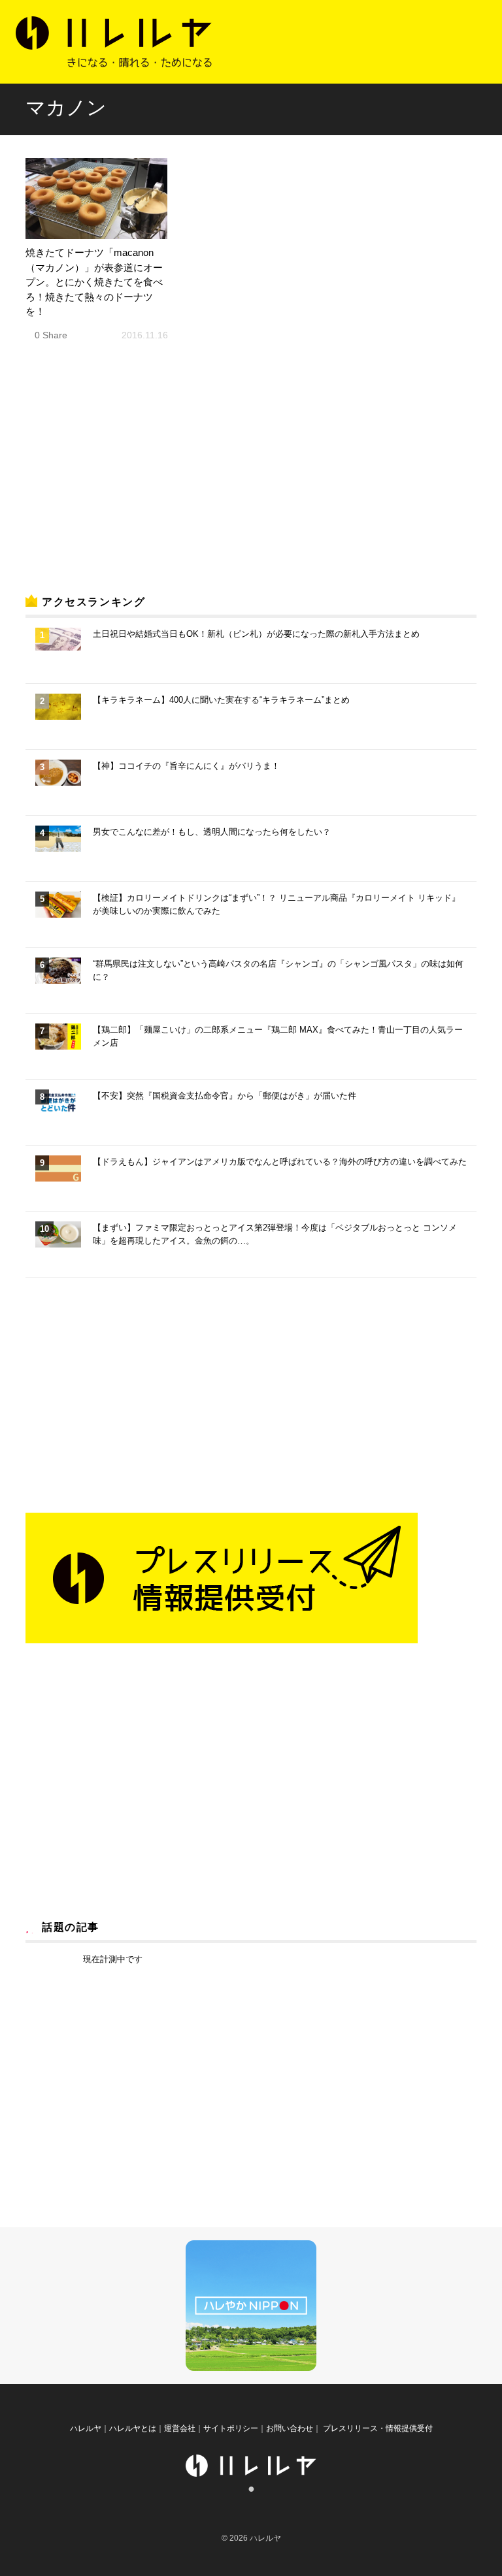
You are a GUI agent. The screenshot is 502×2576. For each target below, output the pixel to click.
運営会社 (180, 2428)
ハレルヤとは (133, 2428)
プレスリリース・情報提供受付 (377, 2428)
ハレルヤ (86, 2428)
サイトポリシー (231, 2428)
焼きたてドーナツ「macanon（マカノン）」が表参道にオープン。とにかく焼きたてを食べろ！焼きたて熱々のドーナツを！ (94, 282)
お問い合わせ (290, 2428)
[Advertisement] (124, 480)
